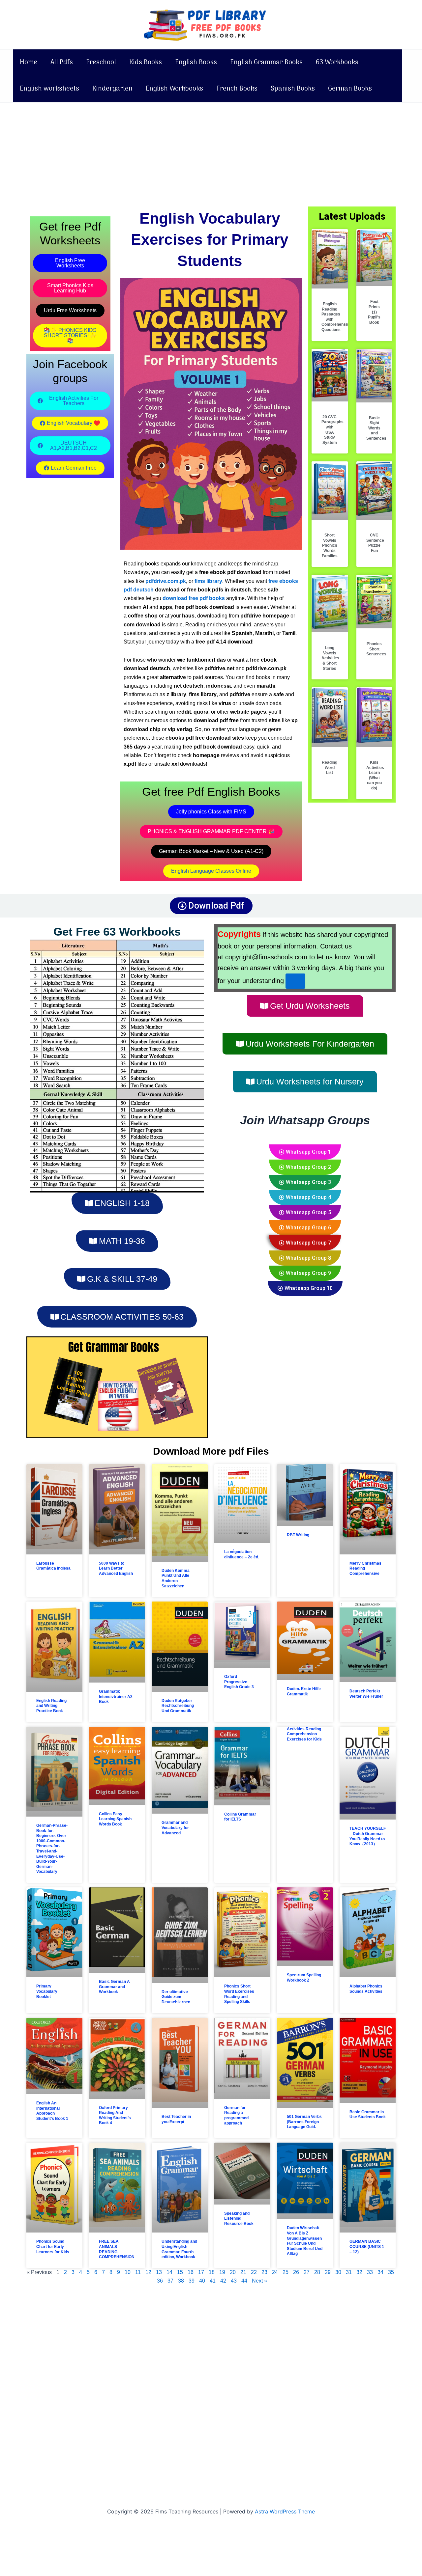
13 (159, 2272)
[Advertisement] (211, 151)
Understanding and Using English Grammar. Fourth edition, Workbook (179, 2249)
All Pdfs (62, 63)
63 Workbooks (337, 63)
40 (202, 2281)
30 (338, 2272)
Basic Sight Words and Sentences (376, 428)
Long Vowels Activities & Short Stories (330, 658)
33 (370, 2272)
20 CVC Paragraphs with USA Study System (332, 430)
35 (391, 2272)
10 (128, 2272)
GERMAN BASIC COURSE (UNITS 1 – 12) (367, 2247)
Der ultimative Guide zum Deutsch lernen (176, 1997)
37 (170, 2281)
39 (192, 2281)
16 (191, 2272)
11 (138, 2272)
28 (317, 2272)
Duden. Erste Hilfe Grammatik (304, 1691)
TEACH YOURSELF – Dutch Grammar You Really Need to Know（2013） (368, 1836)
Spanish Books (293, 89)
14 (169, 2272)
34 (380, 2272)
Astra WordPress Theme (285, 2511)
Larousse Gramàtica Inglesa (53, 1566)
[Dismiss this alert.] (295, 981)
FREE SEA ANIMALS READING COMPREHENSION (117, 2249)
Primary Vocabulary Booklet (47, 1991)
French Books (237, 89)
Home (29, 63)
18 (212, 2272)
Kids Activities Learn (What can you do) (375, 775)
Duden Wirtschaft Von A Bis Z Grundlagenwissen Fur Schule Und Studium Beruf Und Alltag (305, 2241)
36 (160, 2281)
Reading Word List (330, 767)
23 (264, 2272)
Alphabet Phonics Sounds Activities (366, 1989)
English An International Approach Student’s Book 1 (52, 2111)
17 (201, 2272)
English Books (196, 63)
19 (222, 2272)
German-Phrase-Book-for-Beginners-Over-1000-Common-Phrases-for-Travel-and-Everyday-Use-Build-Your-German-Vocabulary (52, 1849)
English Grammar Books (266, 63)
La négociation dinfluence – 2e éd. (242, 1554)
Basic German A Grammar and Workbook (114, 1987)
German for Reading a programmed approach (236, 2115)
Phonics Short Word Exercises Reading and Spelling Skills (239, 1994)
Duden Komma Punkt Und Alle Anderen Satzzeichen (176, 1578)
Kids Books (146, 63)
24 (275, 2272)
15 (180, 2272)
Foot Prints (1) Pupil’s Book (374, 312)
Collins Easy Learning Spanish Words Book (115, 1819)
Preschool (101, 63)
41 (213, 2281)
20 (233, 2272)
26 (296, 2272)
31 (349, 2272)
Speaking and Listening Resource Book (239, 2219)
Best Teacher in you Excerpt (176, 2119)
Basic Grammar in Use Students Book (368, 2115)
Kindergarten (112, 89)
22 (254, 2272)
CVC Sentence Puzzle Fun (375, 543)
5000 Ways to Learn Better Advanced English (116, 1568)
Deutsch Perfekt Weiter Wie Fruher (366, 1694)
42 (223, 2281)
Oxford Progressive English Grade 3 (239, 1682)
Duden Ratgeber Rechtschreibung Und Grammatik (178, 1706)
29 (328, 2272)
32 (359, 2272)
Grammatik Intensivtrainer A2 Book (116, 1697)
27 (307, 2272)
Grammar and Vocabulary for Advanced (175, 1828)
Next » (259, 2281)
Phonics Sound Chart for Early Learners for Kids (53, 2247)
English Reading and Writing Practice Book (51, 1706)
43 (234, 2281)
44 (244, 2281)
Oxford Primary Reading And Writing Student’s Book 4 (115, 2115)
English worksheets (49, 89)
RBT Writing (298, 1535)
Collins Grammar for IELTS (240, 1817)
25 (286, 2272)
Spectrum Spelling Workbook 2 (304, 1978)
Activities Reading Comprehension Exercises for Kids (304, 1734)
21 (243, 2272)
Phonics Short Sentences (376, 649)
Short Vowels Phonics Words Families (330, 545)
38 (181, 2281)
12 (148, 2272)
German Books (350, 89)
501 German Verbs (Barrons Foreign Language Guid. (304, 2122)
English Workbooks (174, 89)
